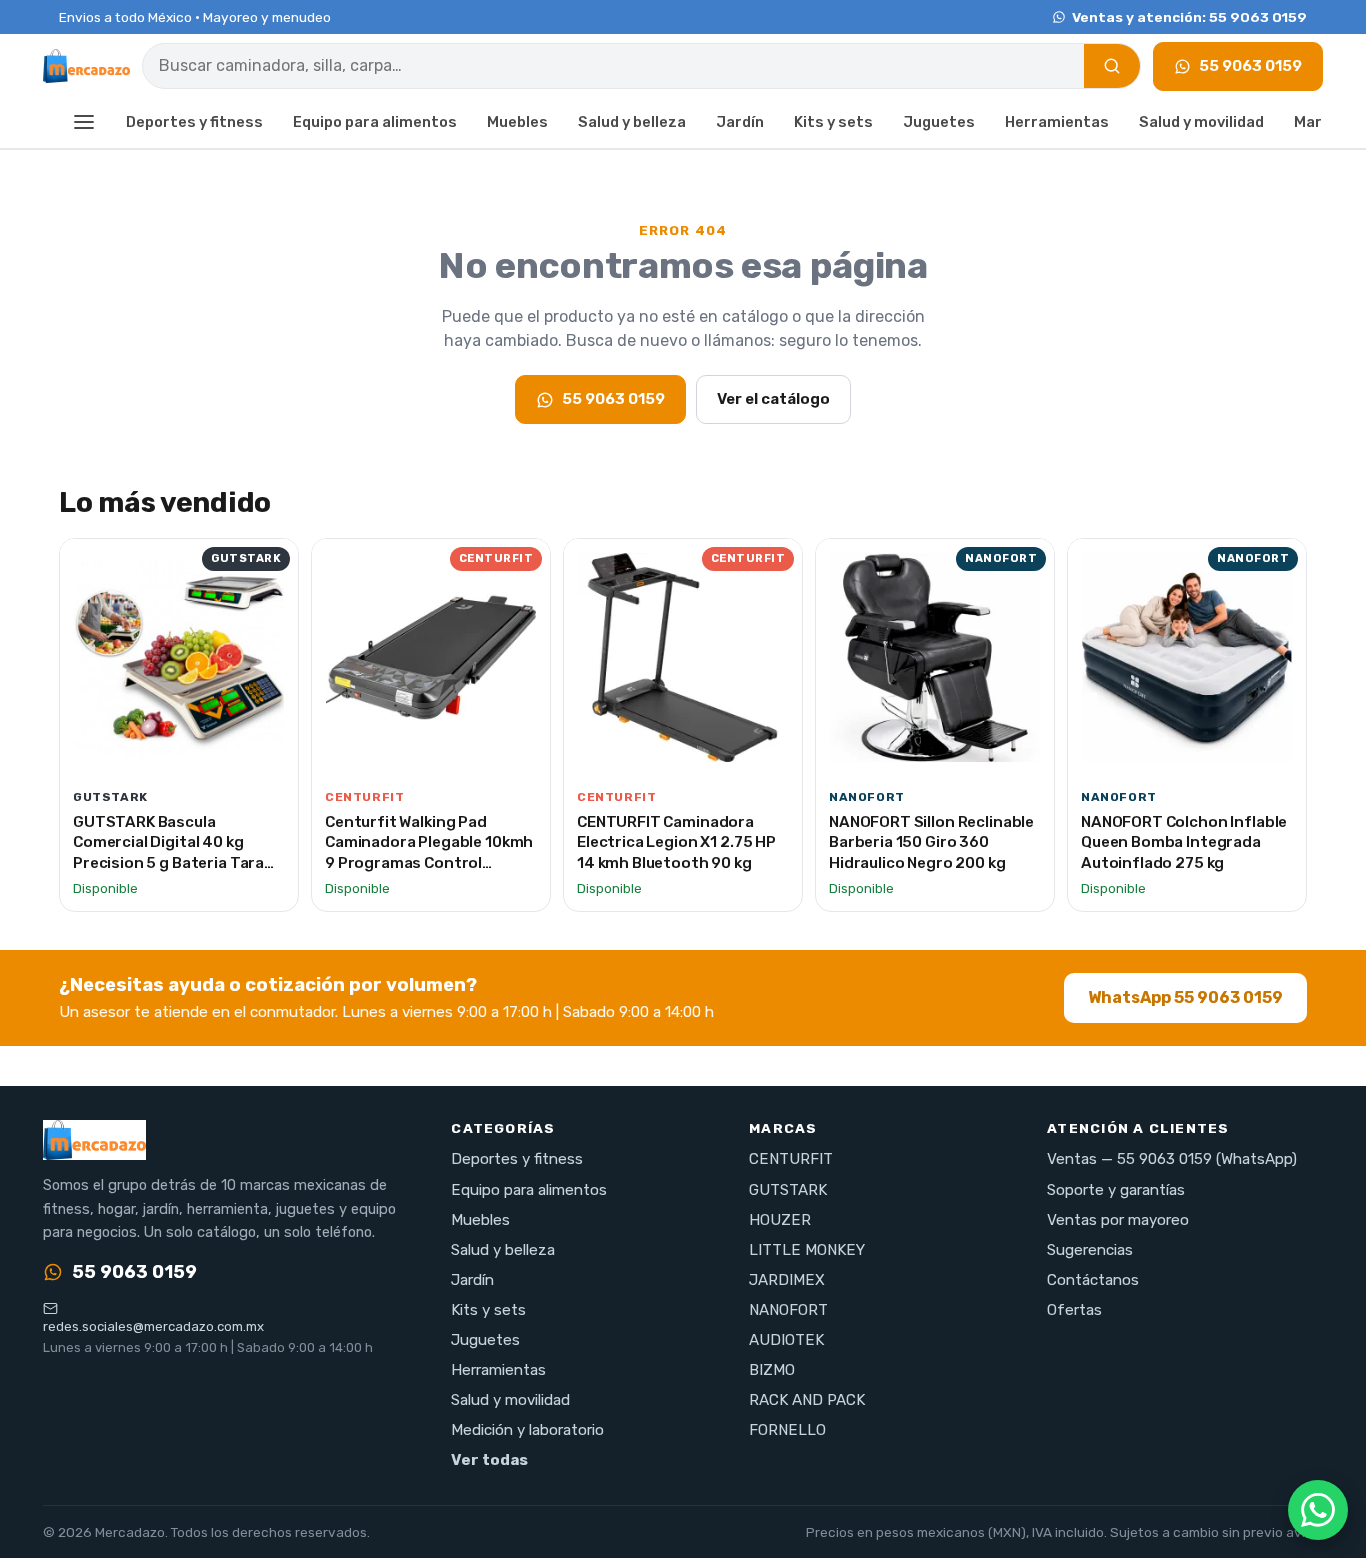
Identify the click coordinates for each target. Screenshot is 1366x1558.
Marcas (1321, 122)
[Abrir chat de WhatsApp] (1318, 1510)
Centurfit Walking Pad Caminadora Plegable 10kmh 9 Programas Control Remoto (429, 853)
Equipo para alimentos (375, 122)
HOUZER (780, 1220)
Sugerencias (1090, 1250)
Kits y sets (833, 122)
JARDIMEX (787, 1280)
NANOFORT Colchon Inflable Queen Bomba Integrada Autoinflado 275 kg (1184, 842)
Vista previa (189, 753)
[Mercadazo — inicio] (86, 66)
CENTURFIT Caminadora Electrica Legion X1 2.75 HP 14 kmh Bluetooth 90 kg (676, 842)
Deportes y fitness (194, 122)
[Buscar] (1112, 66)
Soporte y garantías (1116, 1190)
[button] (84, 123)
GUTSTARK (788, 1190)
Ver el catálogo (773, 399)
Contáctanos (1093, 1280)
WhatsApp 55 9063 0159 (1185, 997)
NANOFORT (788, 1310)
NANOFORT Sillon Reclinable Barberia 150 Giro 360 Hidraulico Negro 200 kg (931, 842)
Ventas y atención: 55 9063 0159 (1189, 17)
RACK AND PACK (807, 1400)
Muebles (517, 122)
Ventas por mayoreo (1118, 1220)
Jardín (740, 122)
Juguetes (939, 122)
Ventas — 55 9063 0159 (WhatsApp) (1172, 1159)
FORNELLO (787, 1430)
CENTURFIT (791, 1159)
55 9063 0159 (1250, 66)
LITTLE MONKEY (807, 1250)
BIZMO (772, 1370)
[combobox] (613, 66)
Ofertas (1074, 1310)
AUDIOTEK (786, 1340)
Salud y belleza (632, 122)
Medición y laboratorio (527, 1430)
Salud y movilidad (1201, 122)
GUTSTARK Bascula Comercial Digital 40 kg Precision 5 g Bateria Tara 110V (168, 853)
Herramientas (1057, 122)
